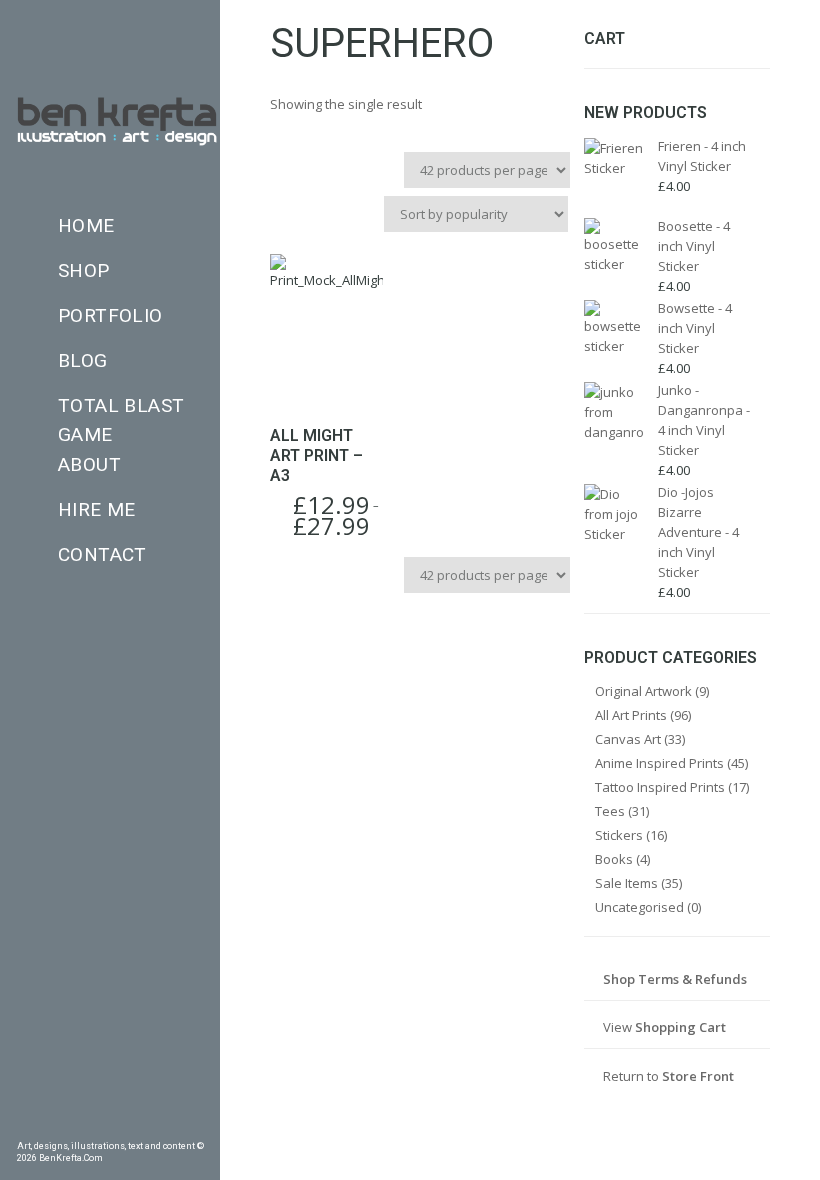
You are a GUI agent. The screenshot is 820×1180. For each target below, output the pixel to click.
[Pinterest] (53, 1125)
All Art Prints (631, 715)
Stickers (619, 835)
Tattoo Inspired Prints (660, 787)
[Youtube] (167, 1125)
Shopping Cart (680, 1027)
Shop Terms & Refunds (675, 979)
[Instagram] (110, 1125)
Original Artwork (643, 691)
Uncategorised (639, 907)
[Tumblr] (81, 1125)
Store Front (698, 1076)
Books (614, 859)
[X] (139, 1125)
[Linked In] (196, 1125)
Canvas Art (628, 739)
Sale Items (626, 883)
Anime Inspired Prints (659, 763)
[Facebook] (24, 1125)
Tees (610, 811)
